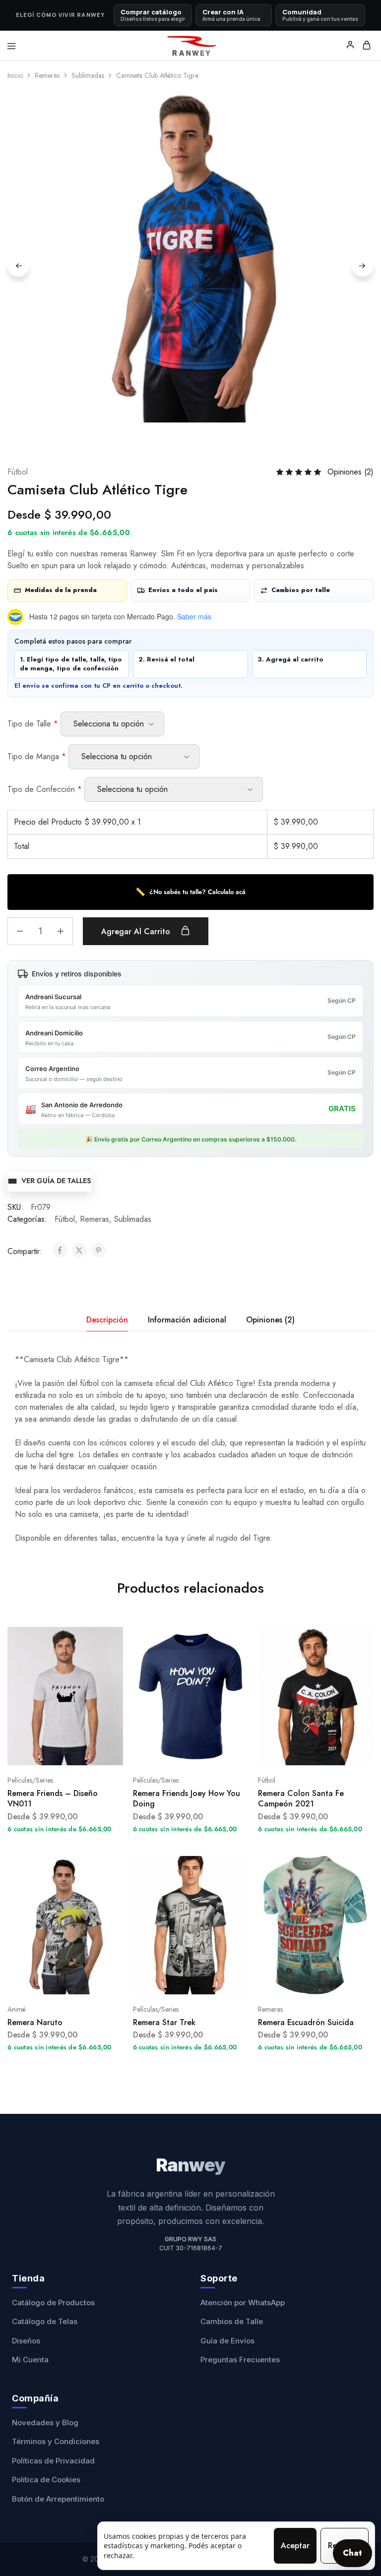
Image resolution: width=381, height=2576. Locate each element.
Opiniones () (350, 472)
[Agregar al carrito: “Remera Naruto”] (117, 1867)
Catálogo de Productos (53, 2303)
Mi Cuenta (30, 2360)
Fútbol (18, 472)
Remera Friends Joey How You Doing (187, 1798)
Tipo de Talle (33, 724)
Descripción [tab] (107, 1320)
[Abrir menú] (11, 46)
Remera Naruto (35, 2022)
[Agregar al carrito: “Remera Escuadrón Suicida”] (367, 1867)
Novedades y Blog (45, 2423)
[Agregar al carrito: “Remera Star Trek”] (242, 1867)
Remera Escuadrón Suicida (306, 2022)
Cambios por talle (301, 590)
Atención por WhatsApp (243, 2303)
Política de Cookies (46, 2480)
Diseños (26, 2341)
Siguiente (363, 266)
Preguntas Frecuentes (240, 2360)
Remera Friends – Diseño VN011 (53, 1798)
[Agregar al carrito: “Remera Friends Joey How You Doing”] (242, 1638)
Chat (352, 2553)
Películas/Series (30, 1780)
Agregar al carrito (137, 931)
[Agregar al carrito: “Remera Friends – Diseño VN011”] (117, 1638)
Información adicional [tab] (187, 1320)
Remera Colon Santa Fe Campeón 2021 (301, 1798)
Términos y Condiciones (56, 2441)
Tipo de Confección (45, 789)
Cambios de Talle (232, 2321)
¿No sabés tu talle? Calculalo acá (190, 892)
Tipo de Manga (37, 756)
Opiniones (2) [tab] (270, 1320)
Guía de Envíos (227, 2341)
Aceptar (295, 2546)
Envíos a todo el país (183, 590)
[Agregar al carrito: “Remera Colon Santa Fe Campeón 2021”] (367, 1638)
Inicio (15, 75)
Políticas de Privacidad (53, 2461)
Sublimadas (88, 75)
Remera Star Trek (164, 2022)
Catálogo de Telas (45, 2321)
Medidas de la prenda (61, 590)
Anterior (18, 266)
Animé (17, 2009)
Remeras (47, 75)
